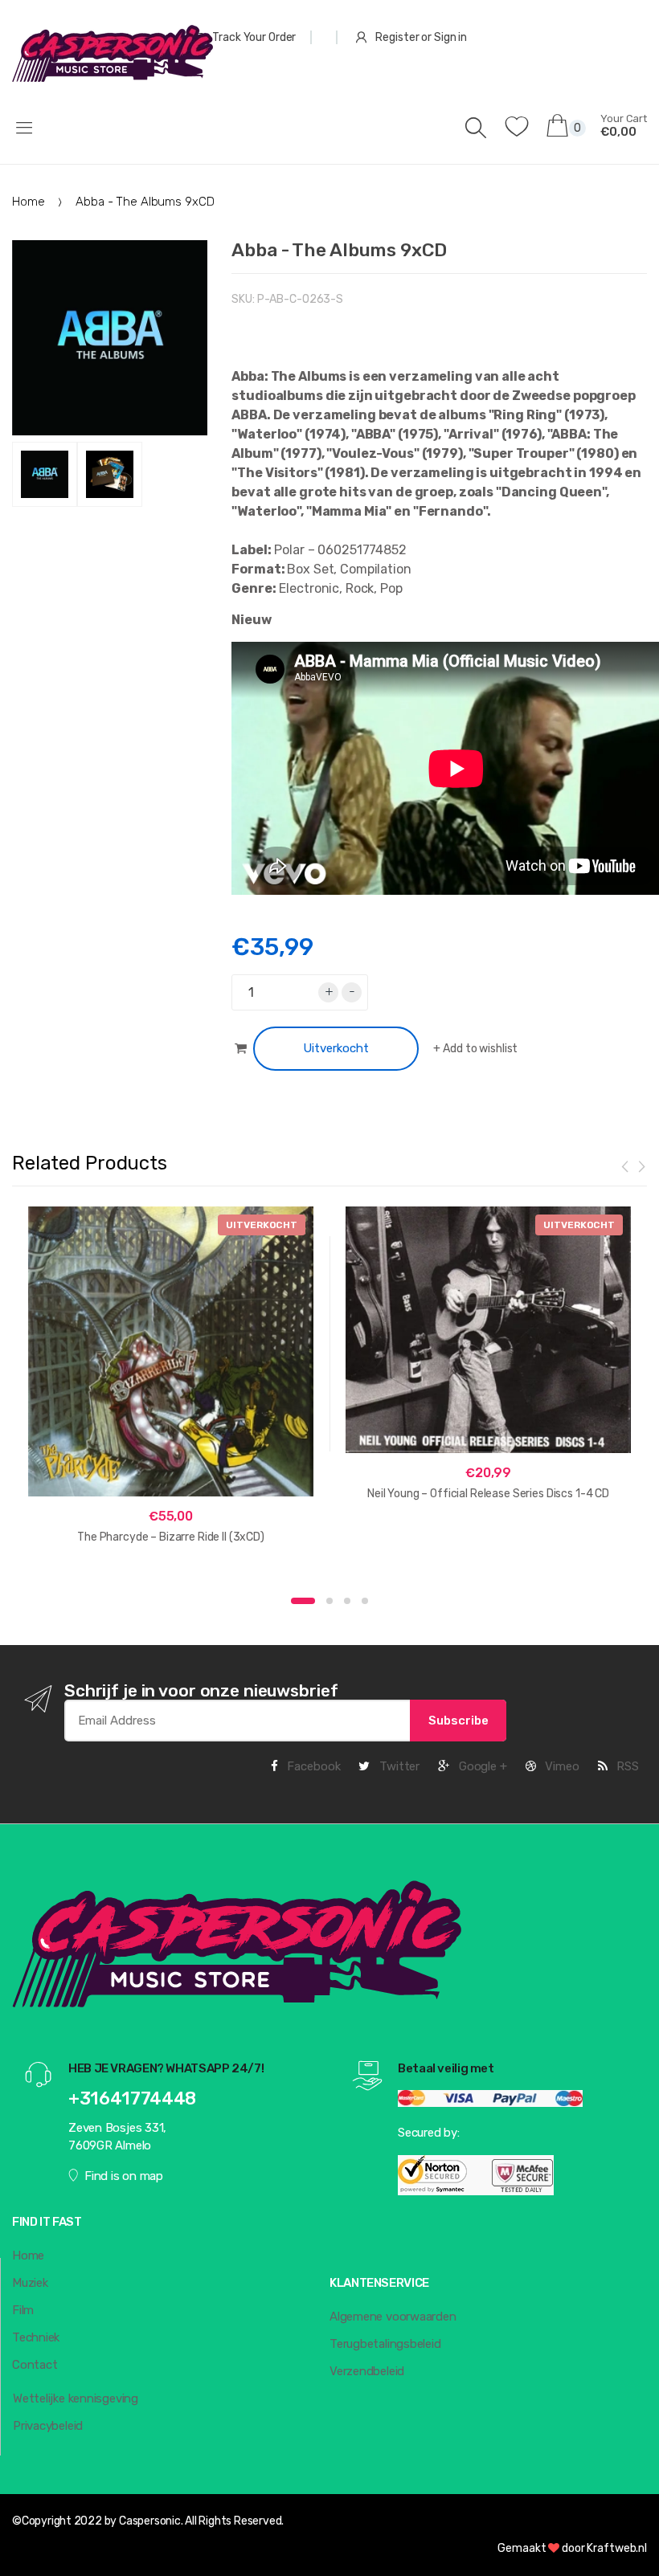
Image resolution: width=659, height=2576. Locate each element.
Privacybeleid (48, 2426)
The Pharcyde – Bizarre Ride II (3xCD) (171, 1537)
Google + (481, 1766)
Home (28, 202)
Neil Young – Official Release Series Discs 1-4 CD (488, 1494)
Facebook (313, 1766)
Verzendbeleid (367, 2371)
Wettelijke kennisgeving (76, 2398)
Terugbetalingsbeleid (385, 2344)
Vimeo (561, 1766)
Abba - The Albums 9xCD (339, 250)
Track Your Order (254, 37)
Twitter (398, 1766)
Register (397, 37)
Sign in (450, 37)
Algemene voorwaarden (393, 2317)
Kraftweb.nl (617, 2548)
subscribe (458, 1721)
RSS (626, 1766)
